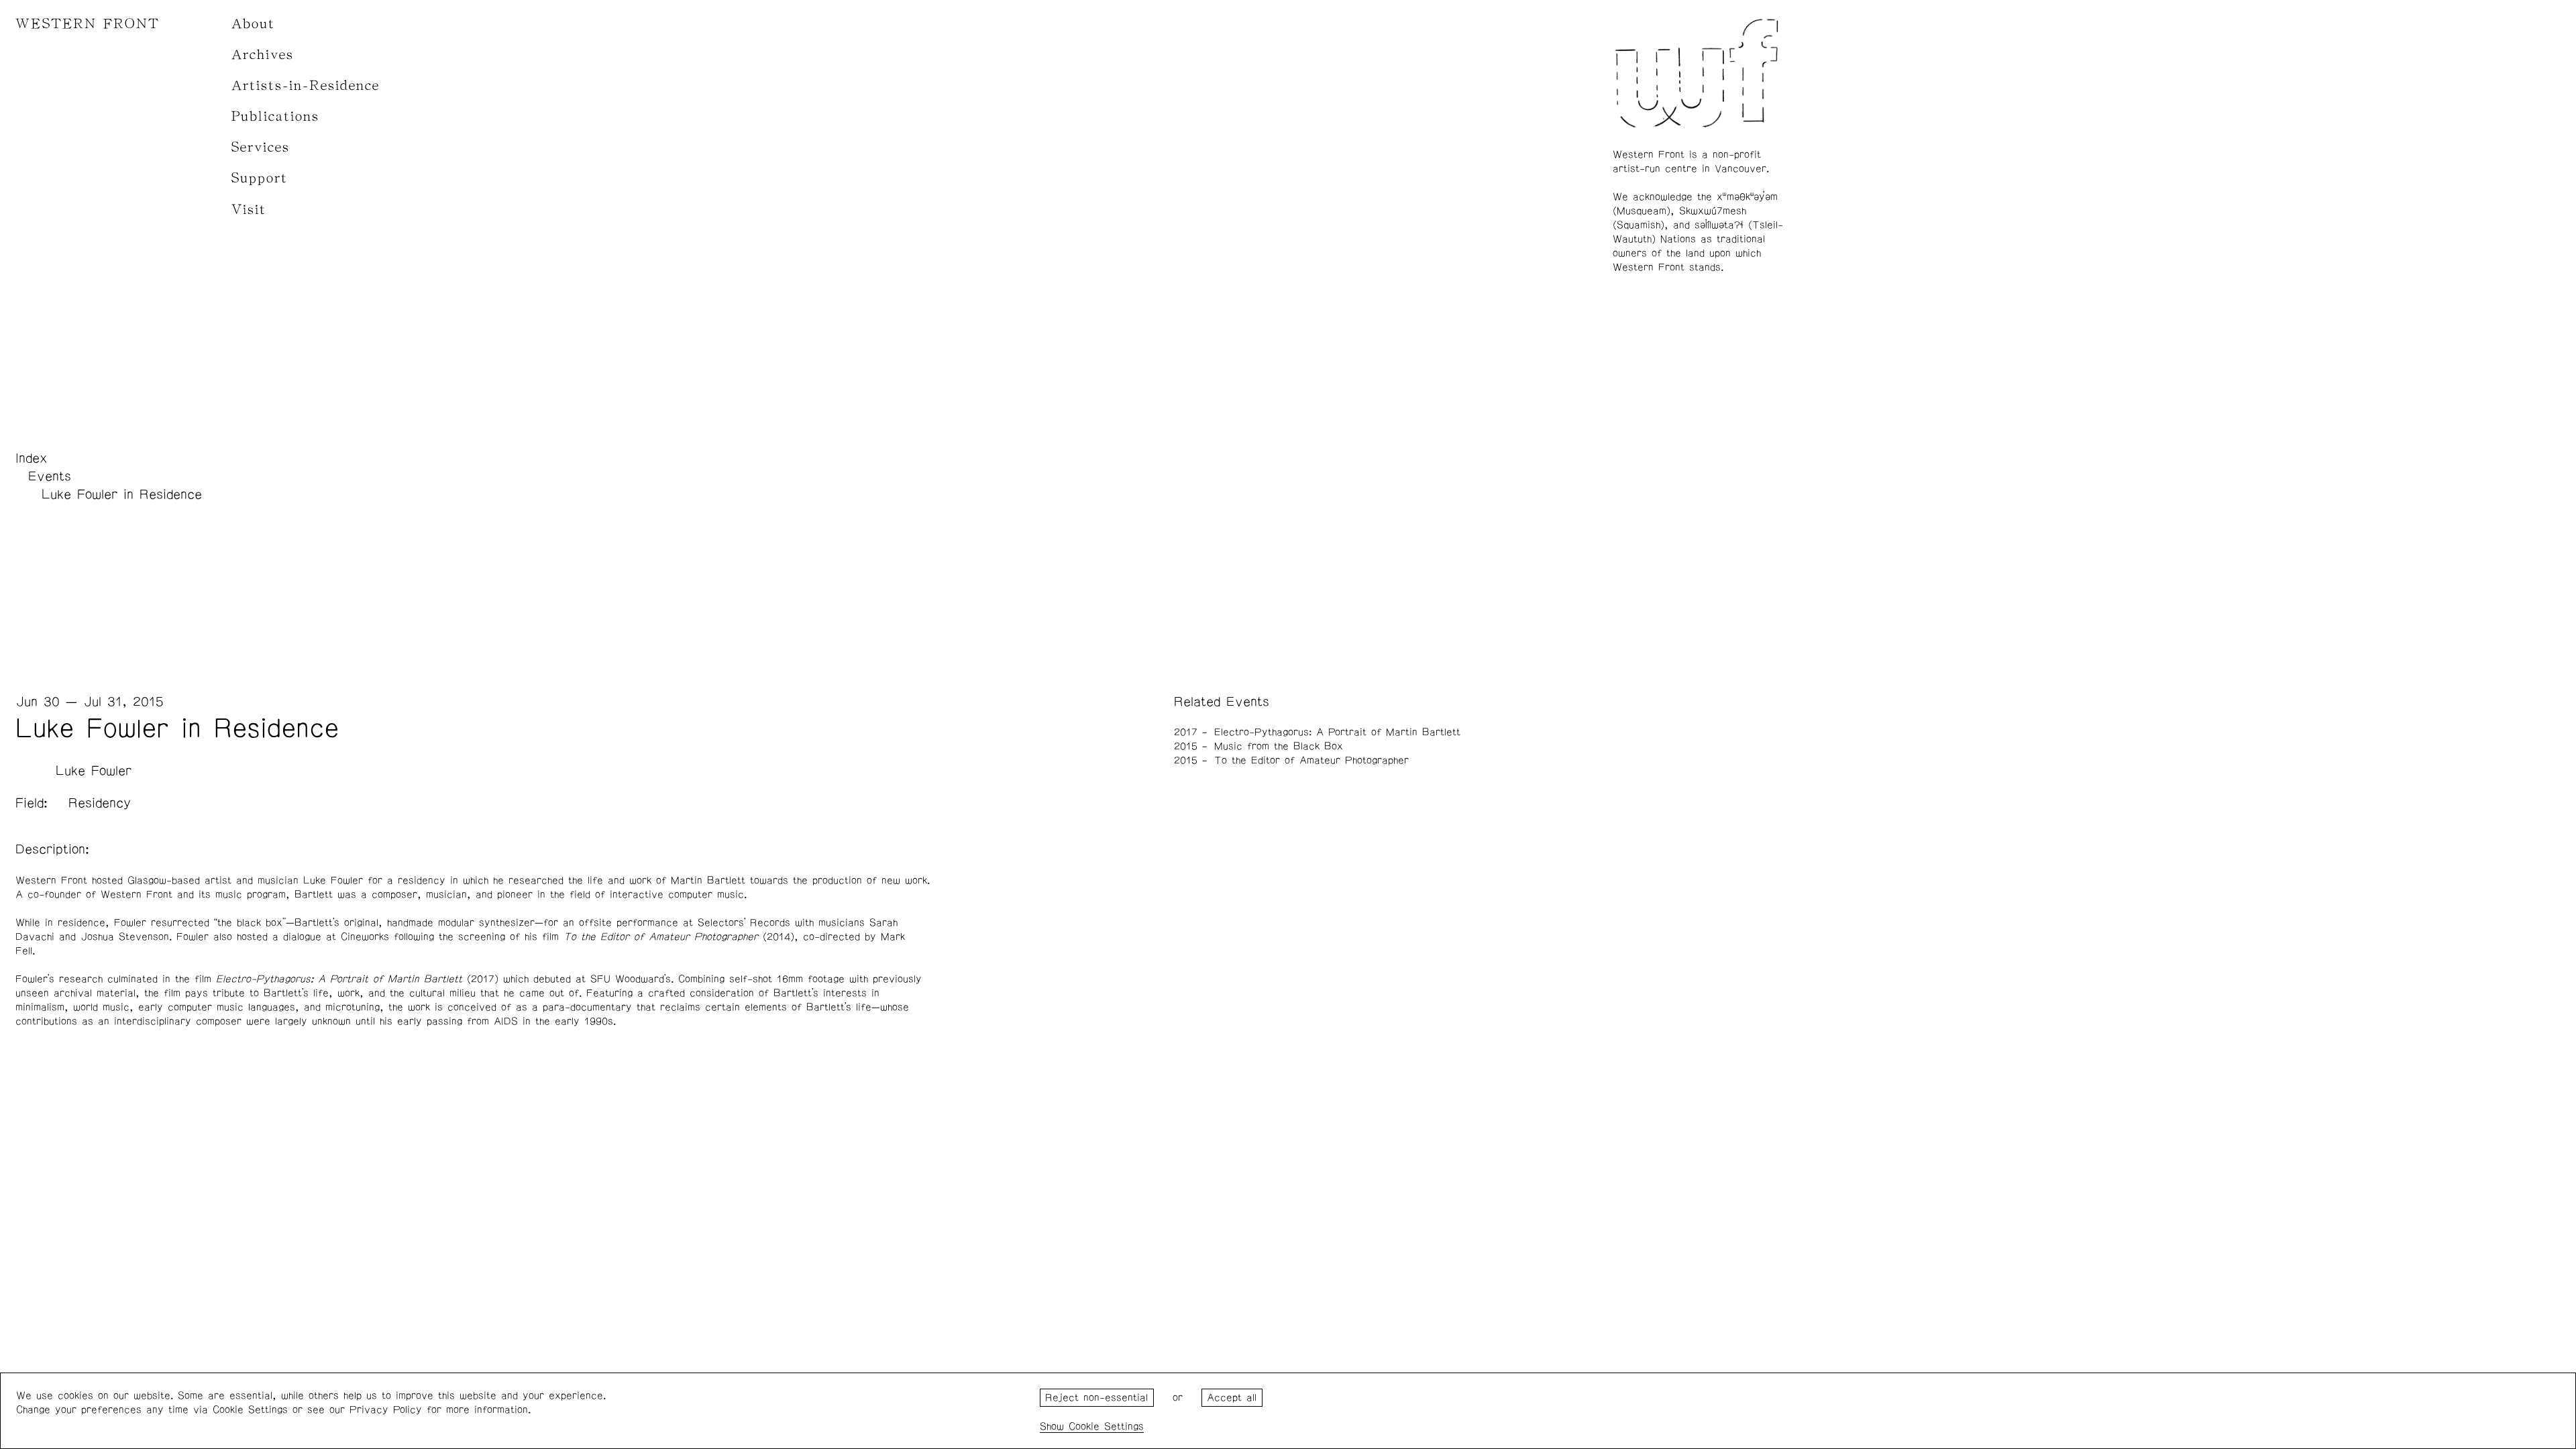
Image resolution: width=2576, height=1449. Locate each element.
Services (261, 147)
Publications (275, 116)
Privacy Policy (386, 1410)
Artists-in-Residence (306, 86)
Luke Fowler (94, 771)
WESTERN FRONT (88, 24)
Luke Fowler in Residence (122, 494)
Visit (249, 210)
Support (260, 178)
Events (50, 476)
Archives (263, 55)
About (253, 24)
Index (32, 458)
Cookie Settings (1106, 1427)
